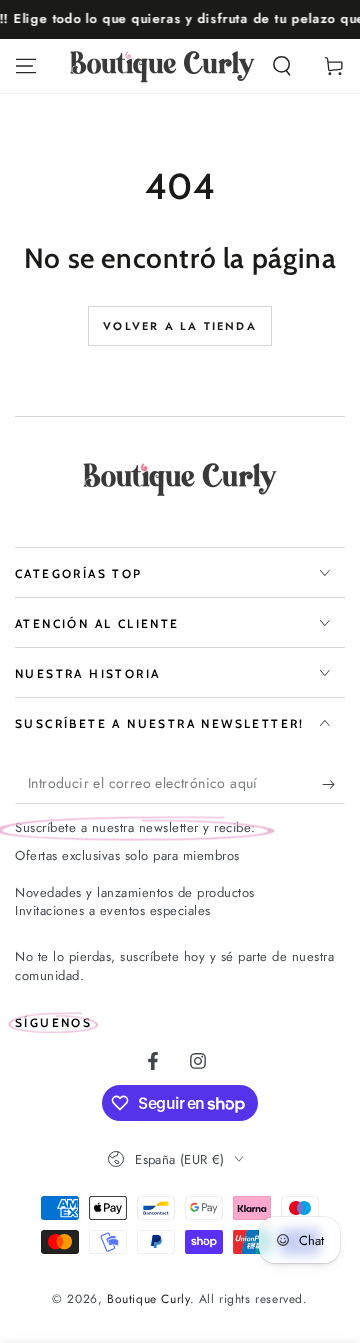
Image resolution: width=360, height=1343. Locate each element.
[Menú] (26, 66)
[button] (282, 66)
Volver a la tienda (180, 326)
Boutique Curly (148, 1299)
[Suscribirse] (333, 784)
